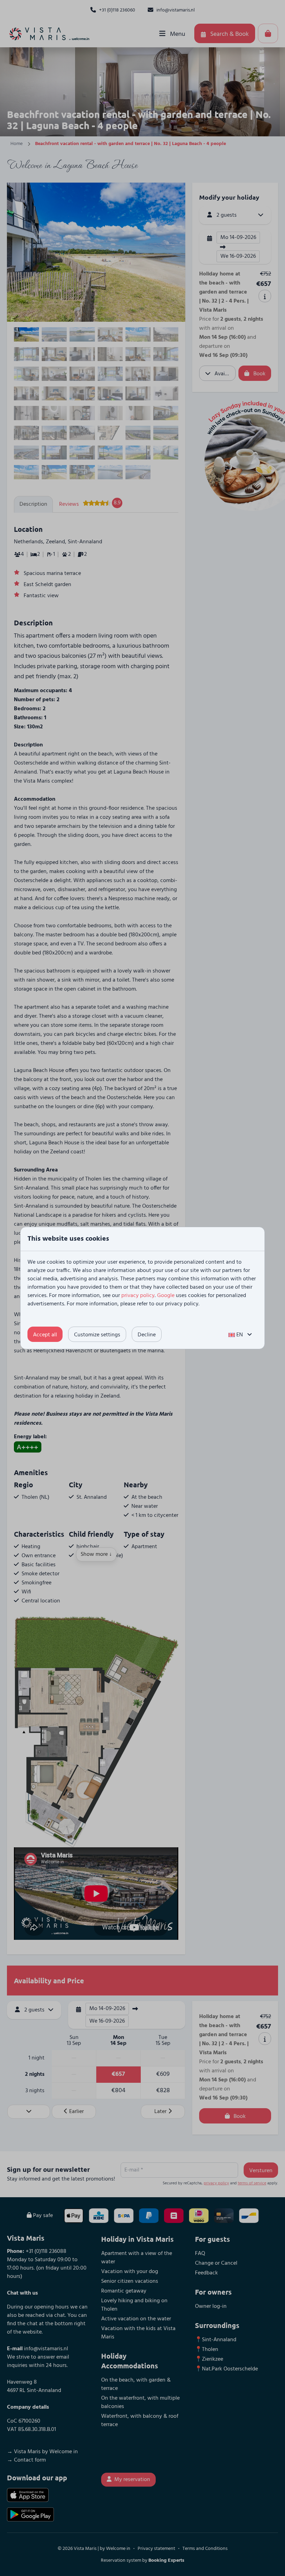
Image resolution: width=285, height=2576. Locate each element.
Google (166, 1296)
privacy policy (138, 1296)
